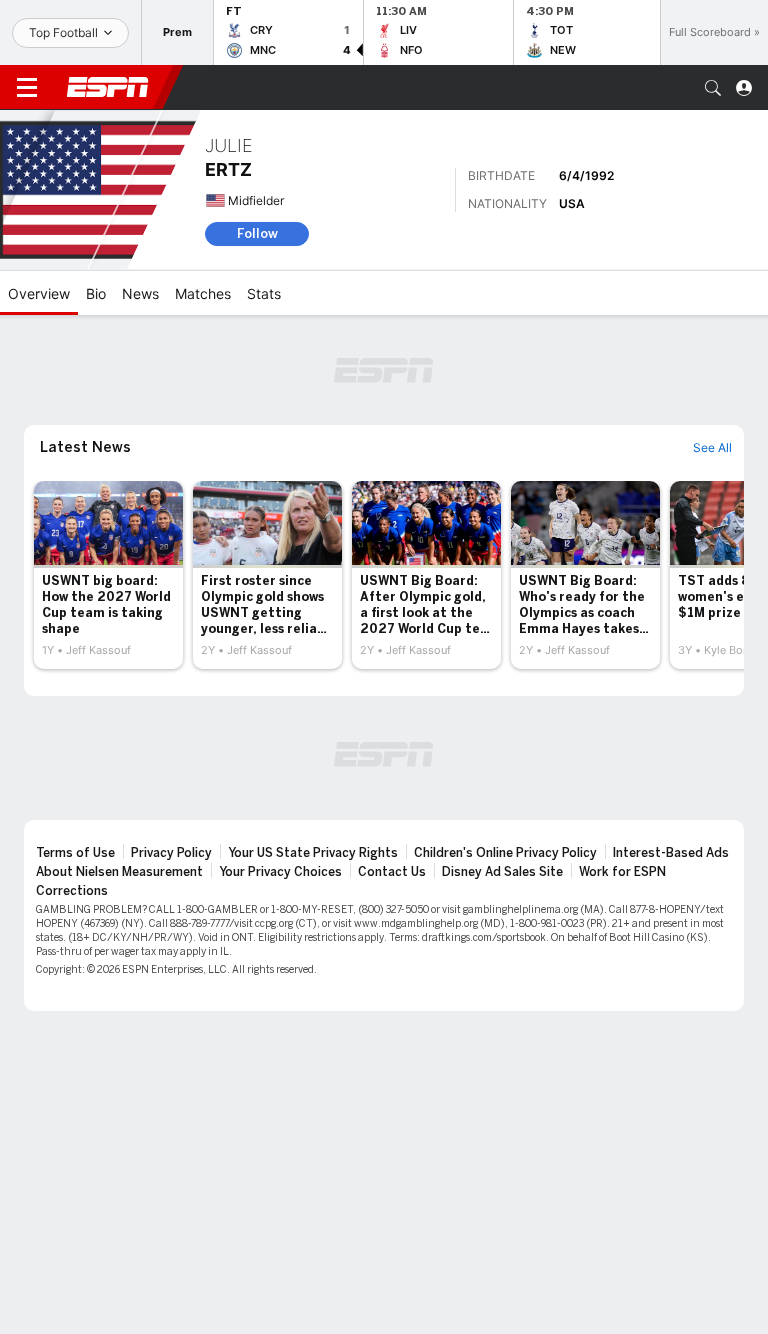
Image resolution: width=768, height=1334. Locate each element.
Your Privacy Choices (280, 872)
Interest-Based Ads (671, 853)
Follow (257, 233)
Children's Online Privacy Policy (505, 853)
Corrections (72, 891)
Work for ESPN (622, 872)
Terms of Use (75, 853)
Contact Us (392, 872)
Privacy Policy (171, 853)
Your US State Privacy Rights (313, 853)
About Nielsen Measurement (119, 872)
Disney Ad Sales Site (502, 872)
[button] (713, 88)
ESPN (108, 87)
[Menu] (27, 88)
